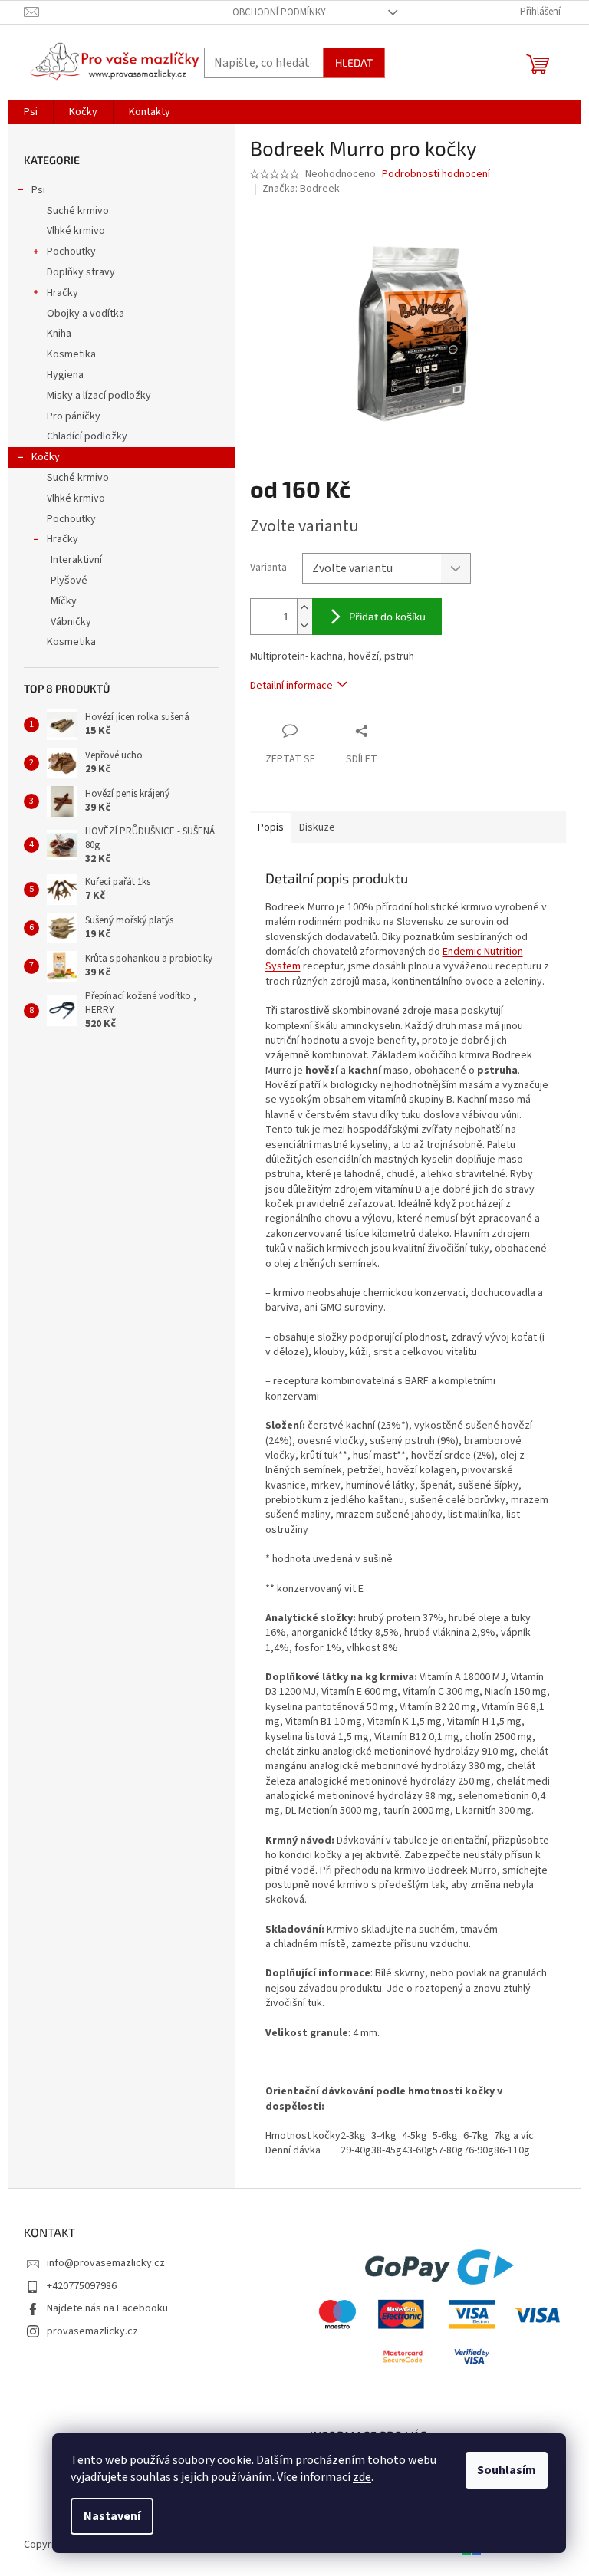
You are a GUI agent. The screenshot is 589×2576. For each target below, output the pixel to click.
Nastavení (112, 2516)
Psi (38, 190)
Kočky (46, 457)
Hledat (354, 63)
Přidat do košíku (387, 616)
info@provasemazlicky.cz (106, 2263)
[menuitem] (31, 112)
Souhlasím (507, 2470)
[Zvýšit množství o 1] (304, 608)
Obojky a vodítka (86, 314)
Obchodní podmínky (279, 12)
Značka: (301, 189)
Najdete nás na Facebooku (107, 2308)
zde (362, 2477)
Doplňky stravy (81, 272)
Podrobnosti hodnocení (436, 174)
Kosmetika (71, 354)
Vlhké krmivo (76, 231)
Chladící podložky (87, 436)
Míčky (64, 601)
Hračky (63, 293)
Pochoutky (71, 252)
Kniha (59, 334)
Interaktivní (76, 560)
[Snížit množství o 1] (304, 625)
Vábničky (71, 622)
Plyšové (69, 581)
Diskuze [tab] (317, 827)
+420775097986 (82, 2286)
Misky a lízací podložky (99, 396)
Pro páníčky (74, 416)
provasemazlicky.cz (92, 2331)
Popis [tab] (271, 827)
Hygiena (65, 375)
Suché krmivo (78, 211)
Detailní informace (291, 686)
